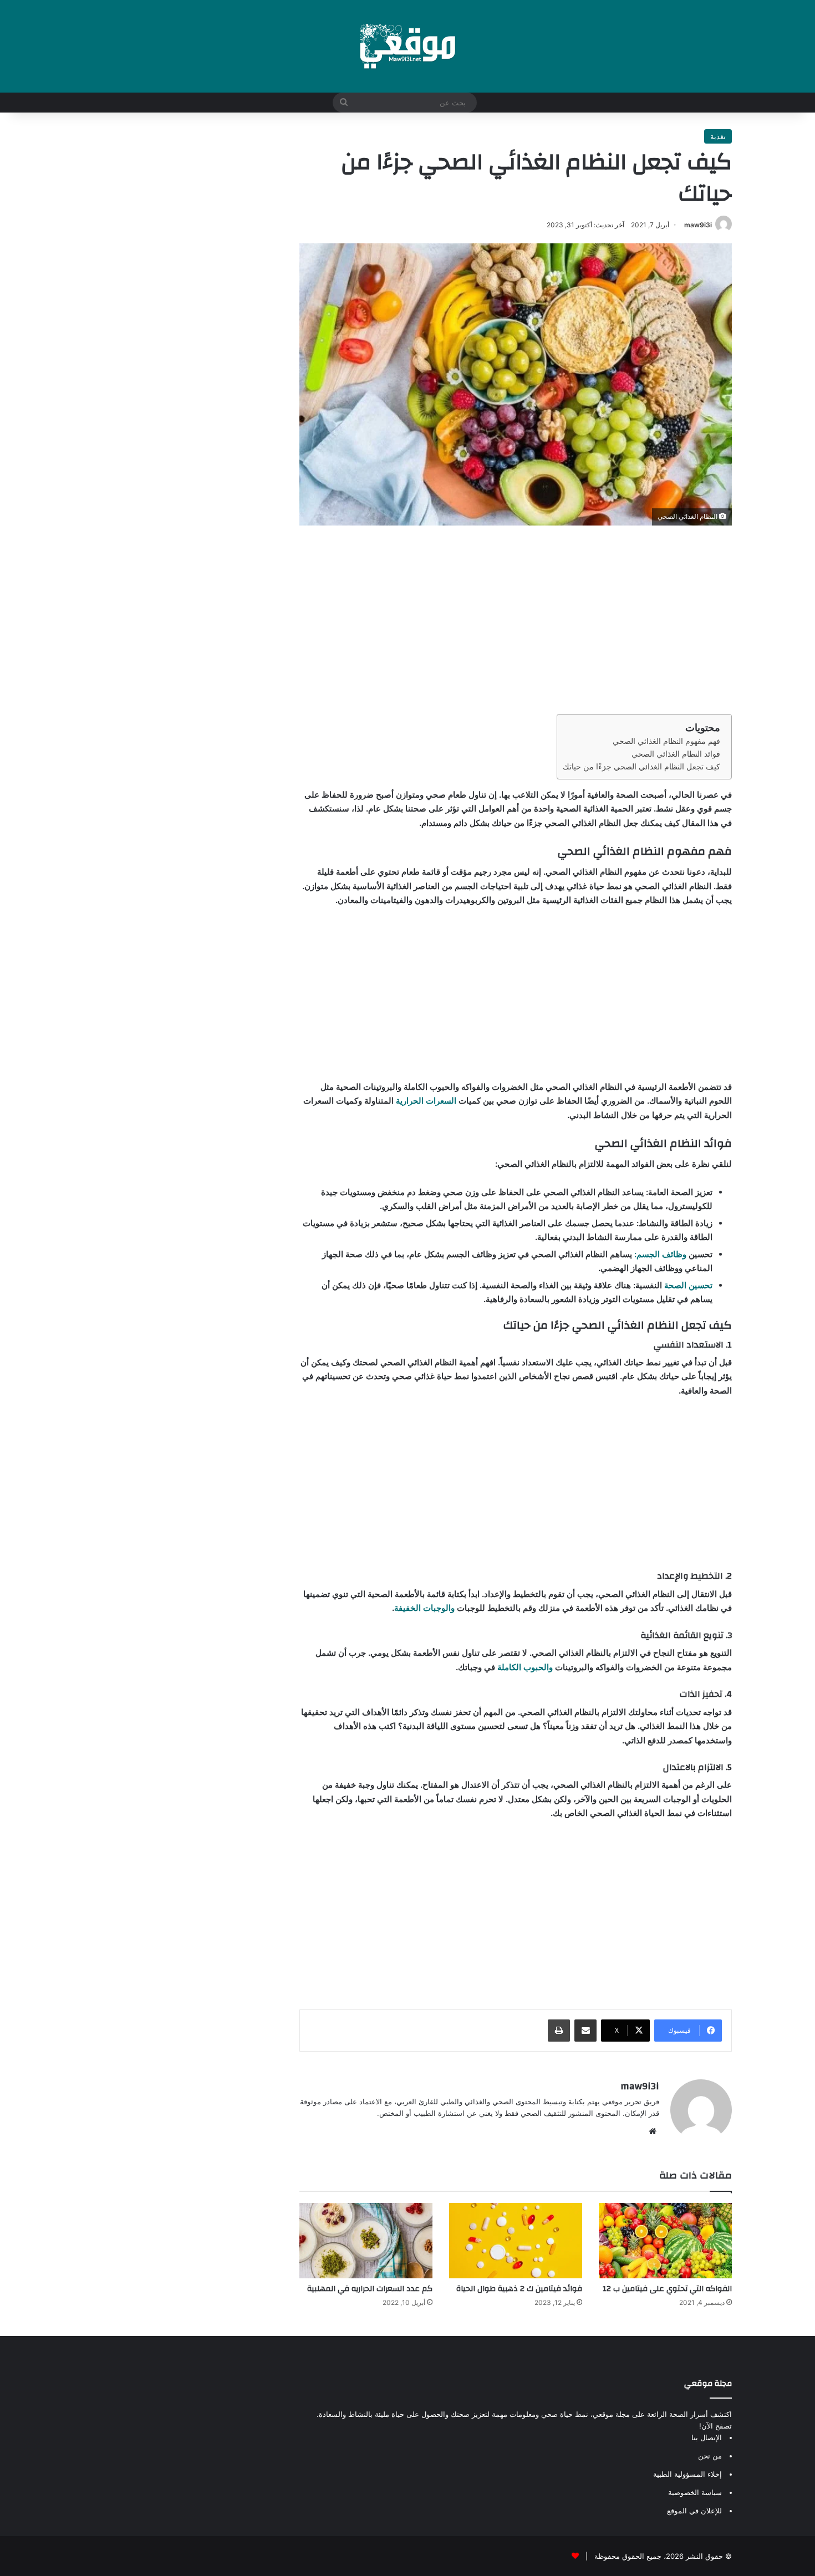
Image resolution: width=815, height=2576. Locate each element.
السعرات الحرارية (426, 1101)
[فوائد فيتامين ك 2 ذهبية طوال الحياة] (516, 2240)
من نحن (710, 2456)
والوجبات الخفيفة (424, 1608)
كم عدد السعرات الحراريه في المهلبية (370, 2289)
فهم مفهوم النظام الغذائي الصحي (666, 741)
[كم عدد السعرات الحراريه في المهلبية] (366, 2240)
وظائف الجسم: (660, 1254)
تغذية (718, 136)
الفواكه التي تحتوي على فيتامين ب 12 (667, 2289)
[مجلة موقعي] (407, 46)
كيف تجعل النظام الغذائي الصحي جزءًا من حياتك (641, 767)
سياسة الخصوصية (695, 2492)
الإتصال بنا (707, 2437)
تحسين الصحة (688, 1285)
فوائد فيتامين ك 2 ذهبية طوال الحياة (519, 2289)
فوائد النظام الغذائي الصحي (676, 754)
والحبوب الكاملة (525, 1667)
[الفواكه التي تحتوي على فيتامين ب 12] (665, 2240)
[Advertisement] (516, 620)
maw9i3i (698, 225)
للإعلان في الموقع (694, 2511)
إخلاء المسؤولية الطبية (687, 2474)
